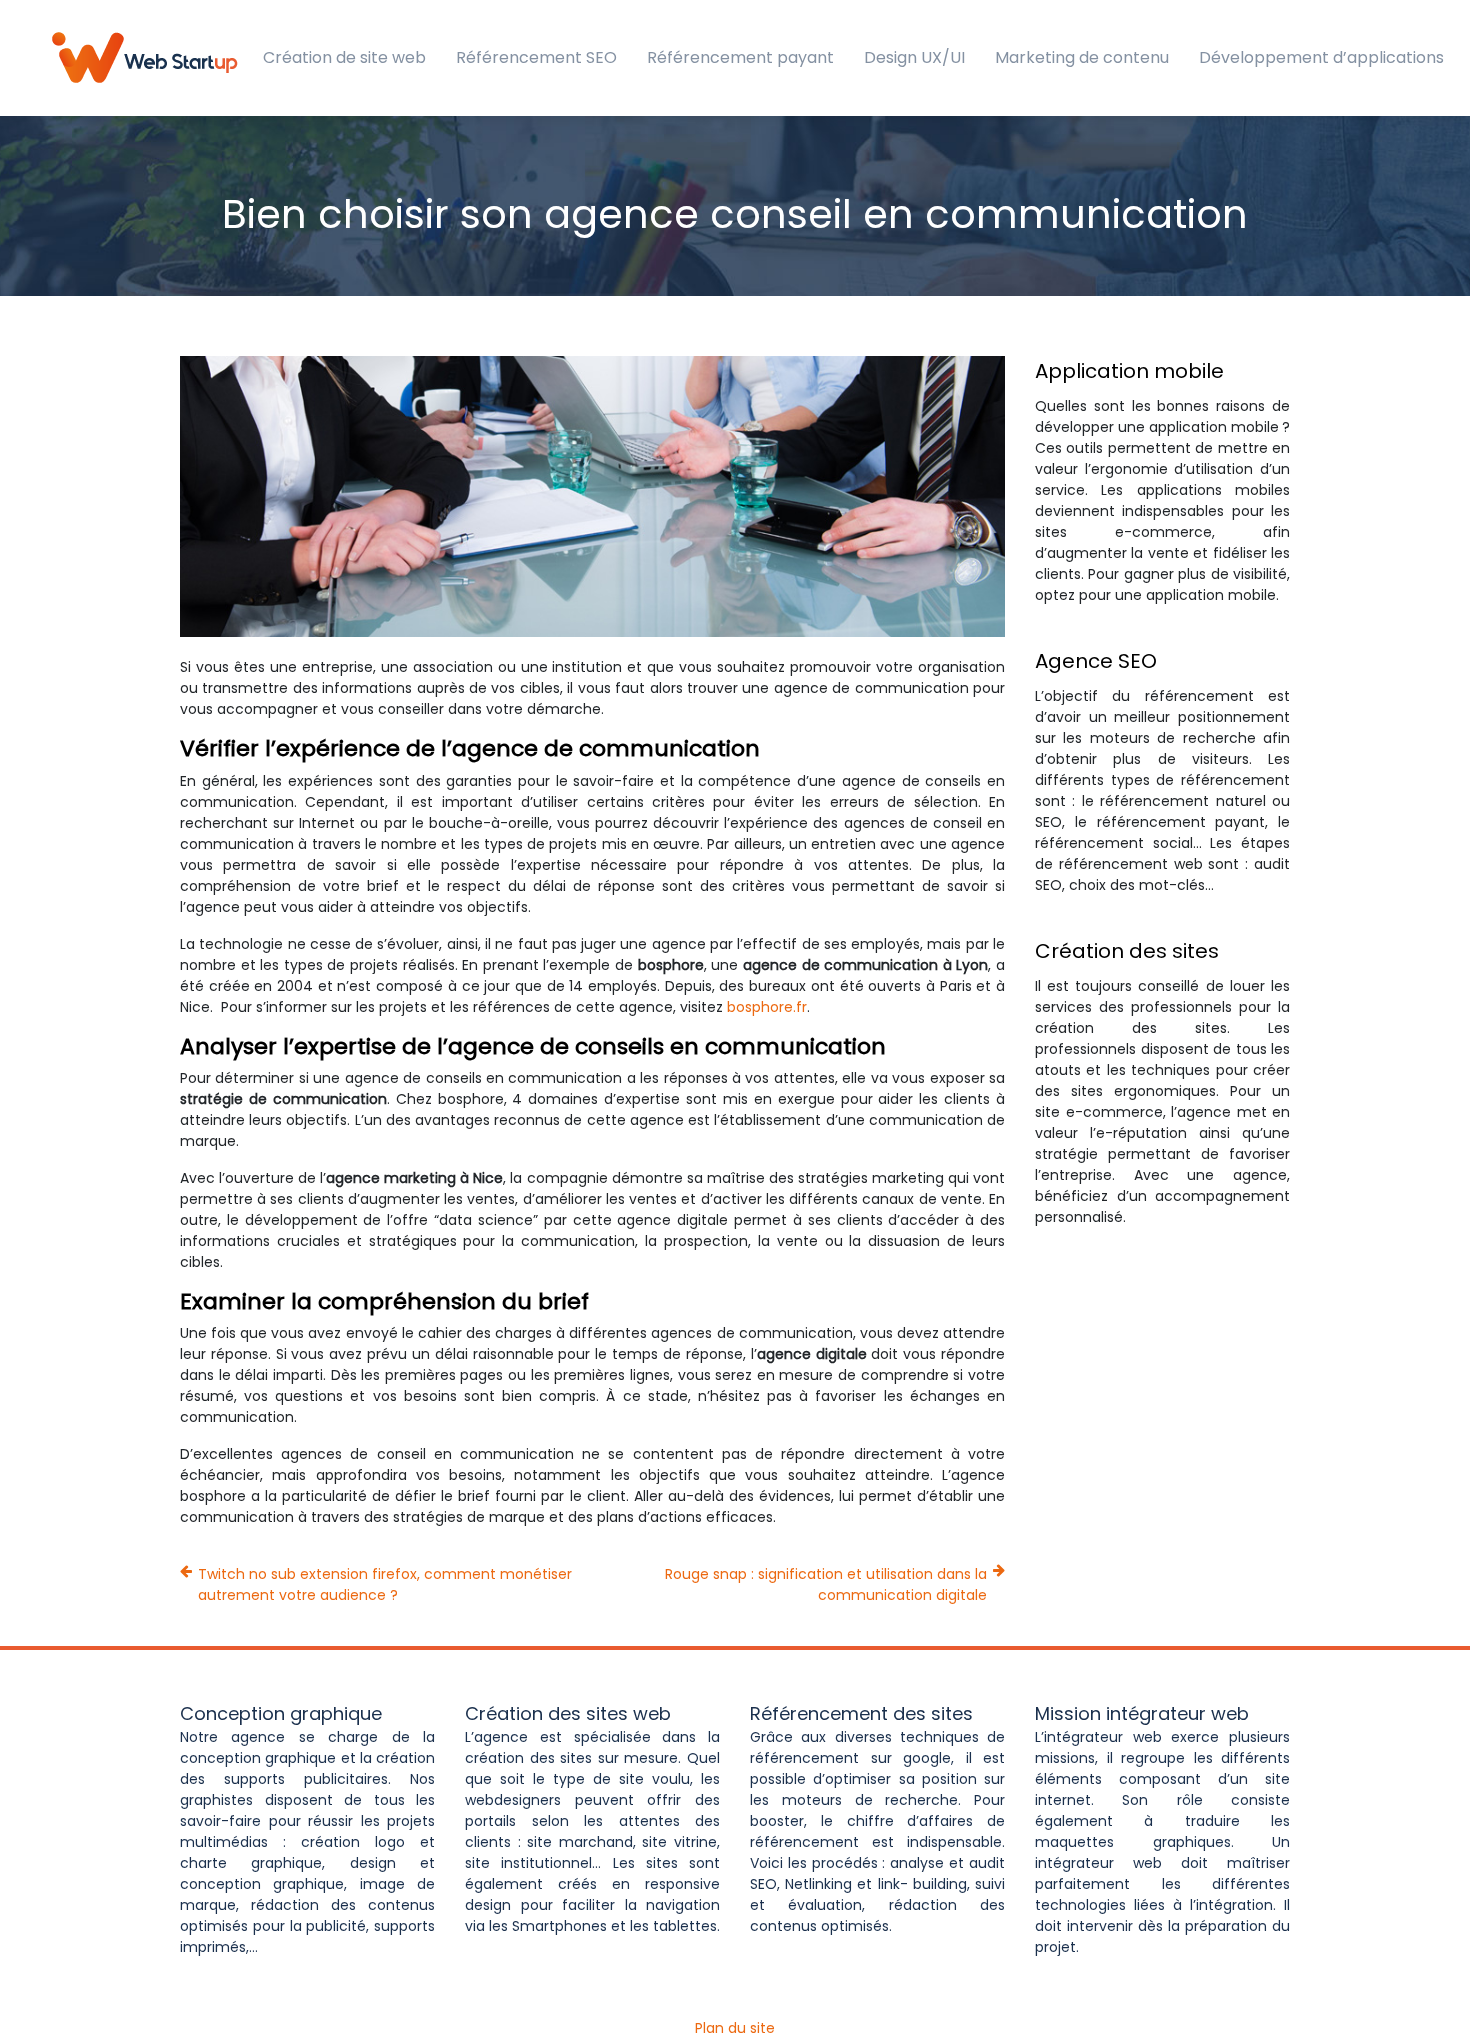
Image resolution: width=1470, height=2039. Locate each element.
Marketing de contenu (1082, 57)
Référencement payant (740, 57)
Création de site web (344, 57)
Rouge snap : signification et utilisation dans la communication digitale (826, 1584)
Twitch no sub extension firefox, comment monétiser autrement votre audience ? (385, 1584)
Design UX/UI (914, 57)
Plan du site (735, 2028)
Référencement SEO (536, 57)
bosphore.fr (767, 1007)
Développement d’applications (1321, 57)
